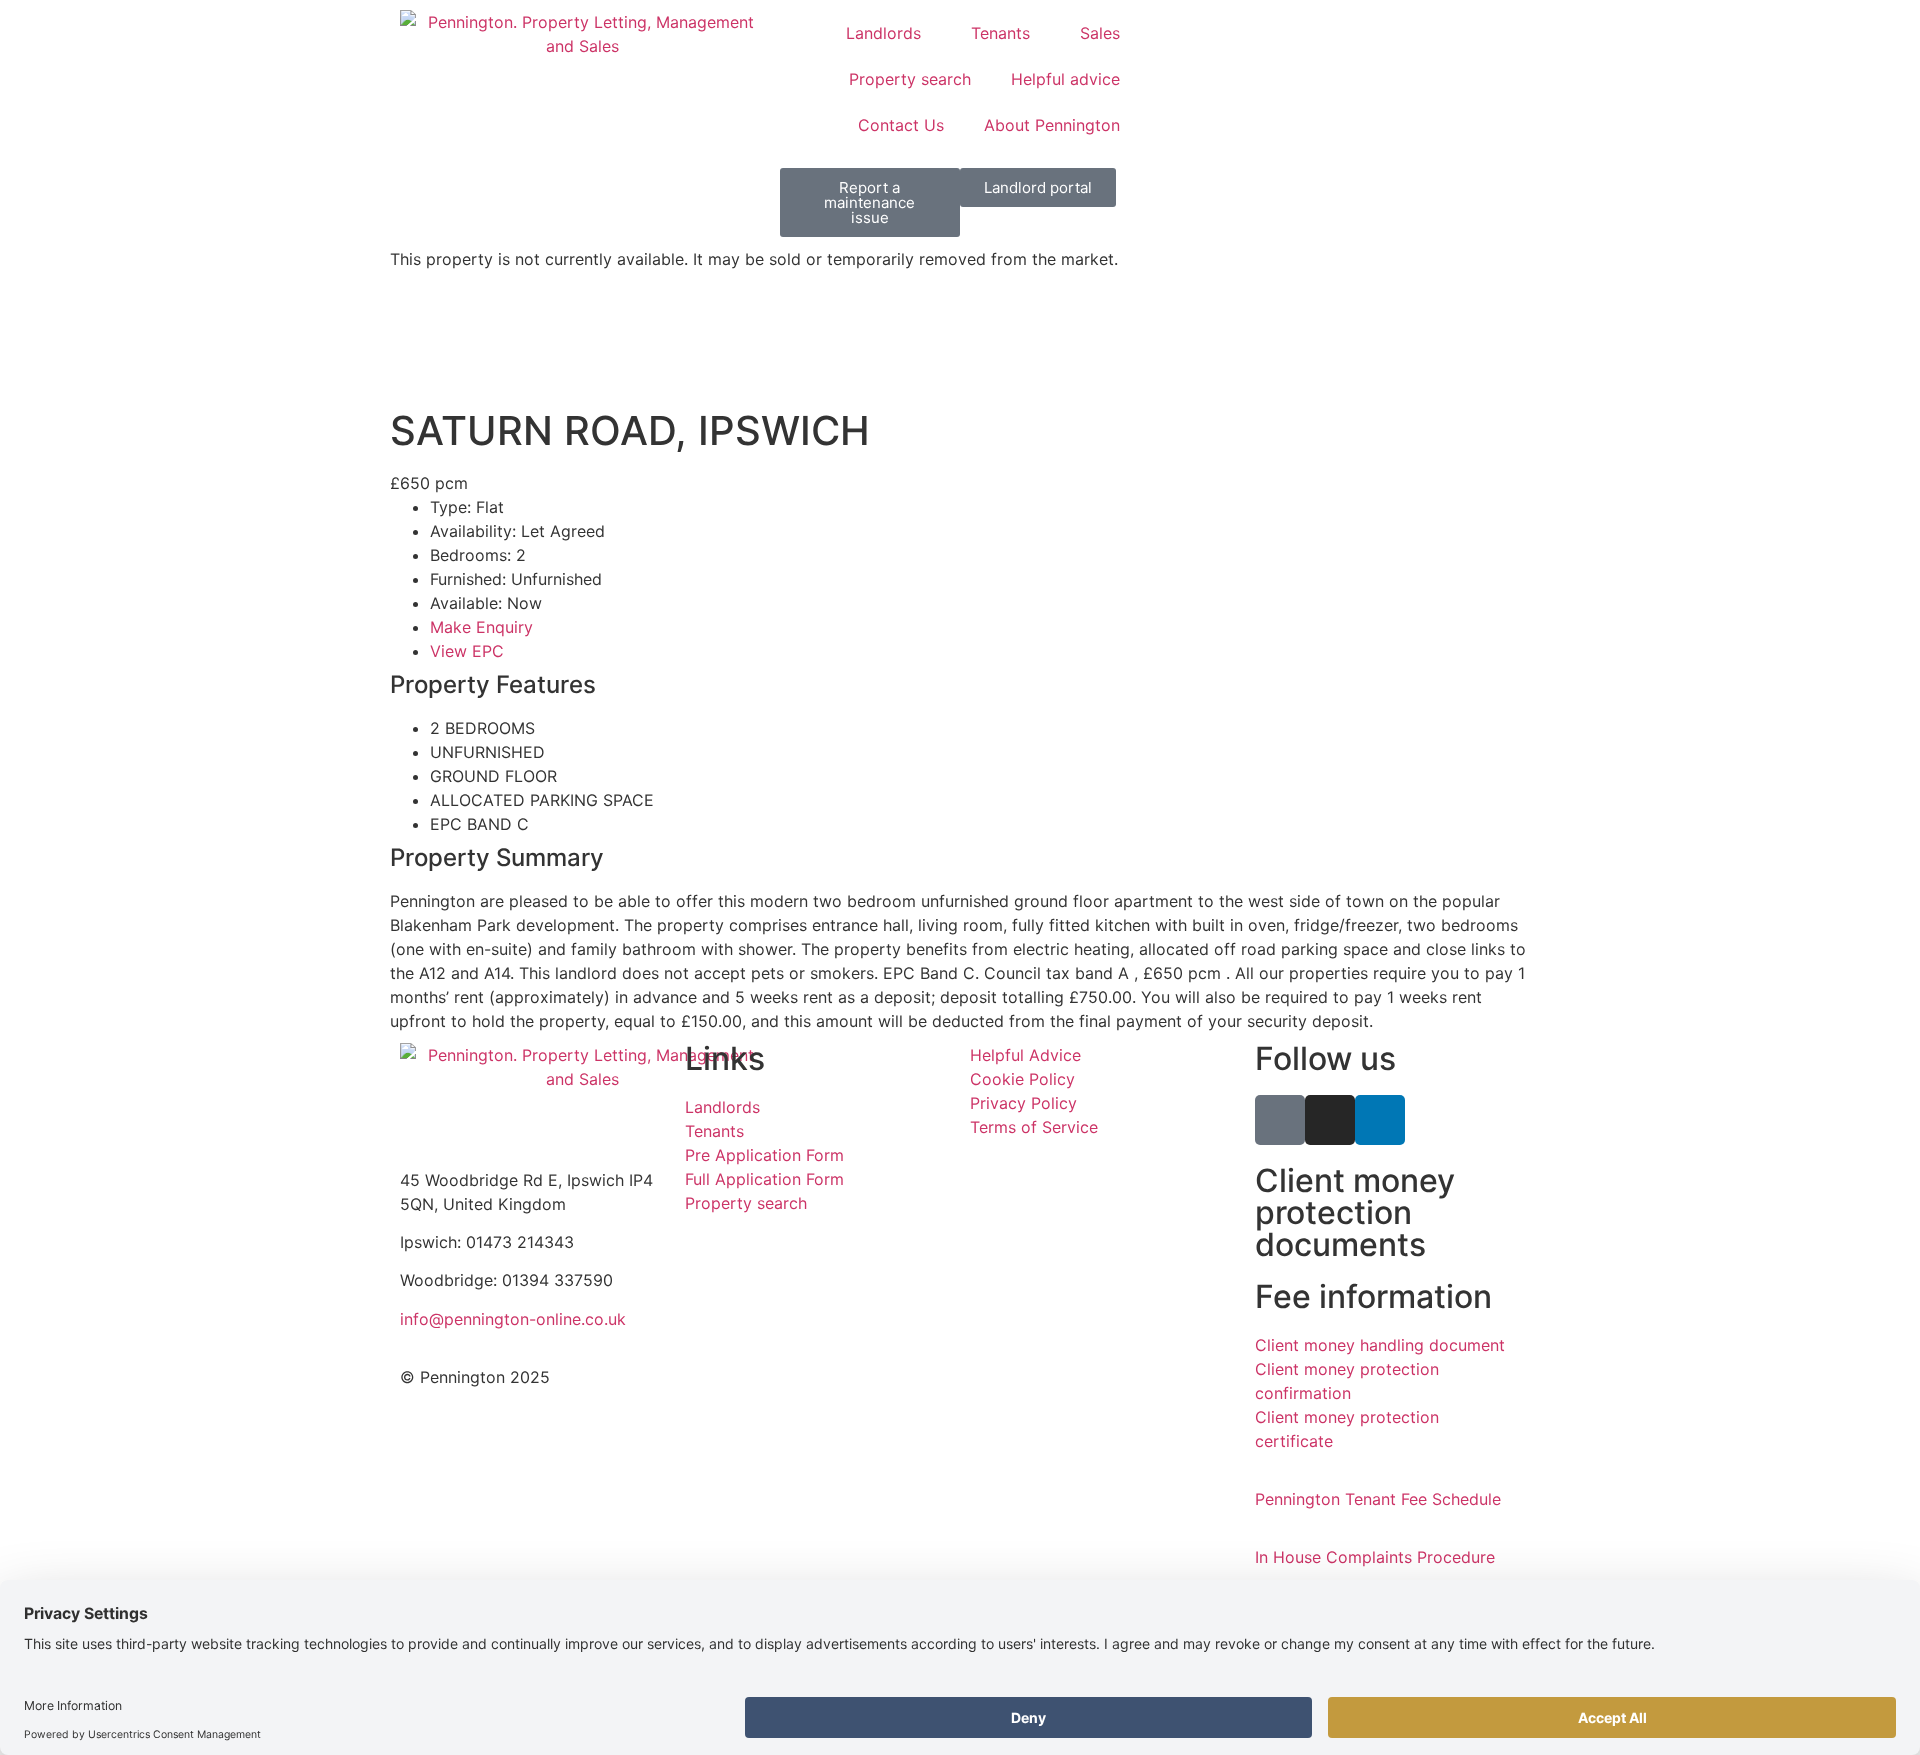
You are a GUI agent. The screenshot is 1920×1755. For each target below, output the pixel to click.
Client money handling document (1380, 1345)
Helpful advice (1065, 79)
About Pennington (1052, 125)
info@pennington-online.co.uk (513, 1319)
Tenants (1000, 33)
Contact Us (901, 125)
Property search (910, 79)
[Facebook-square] (1280, 1120)
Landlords (883, 33)
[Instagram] (1330, 1120)
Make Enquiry (481, 627)
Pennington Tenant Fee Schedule (1378, 1499)
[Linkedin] (1380, 1120)
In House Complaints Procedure (1375, 1557)
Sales (1100, 33)
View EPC (467, 651)
